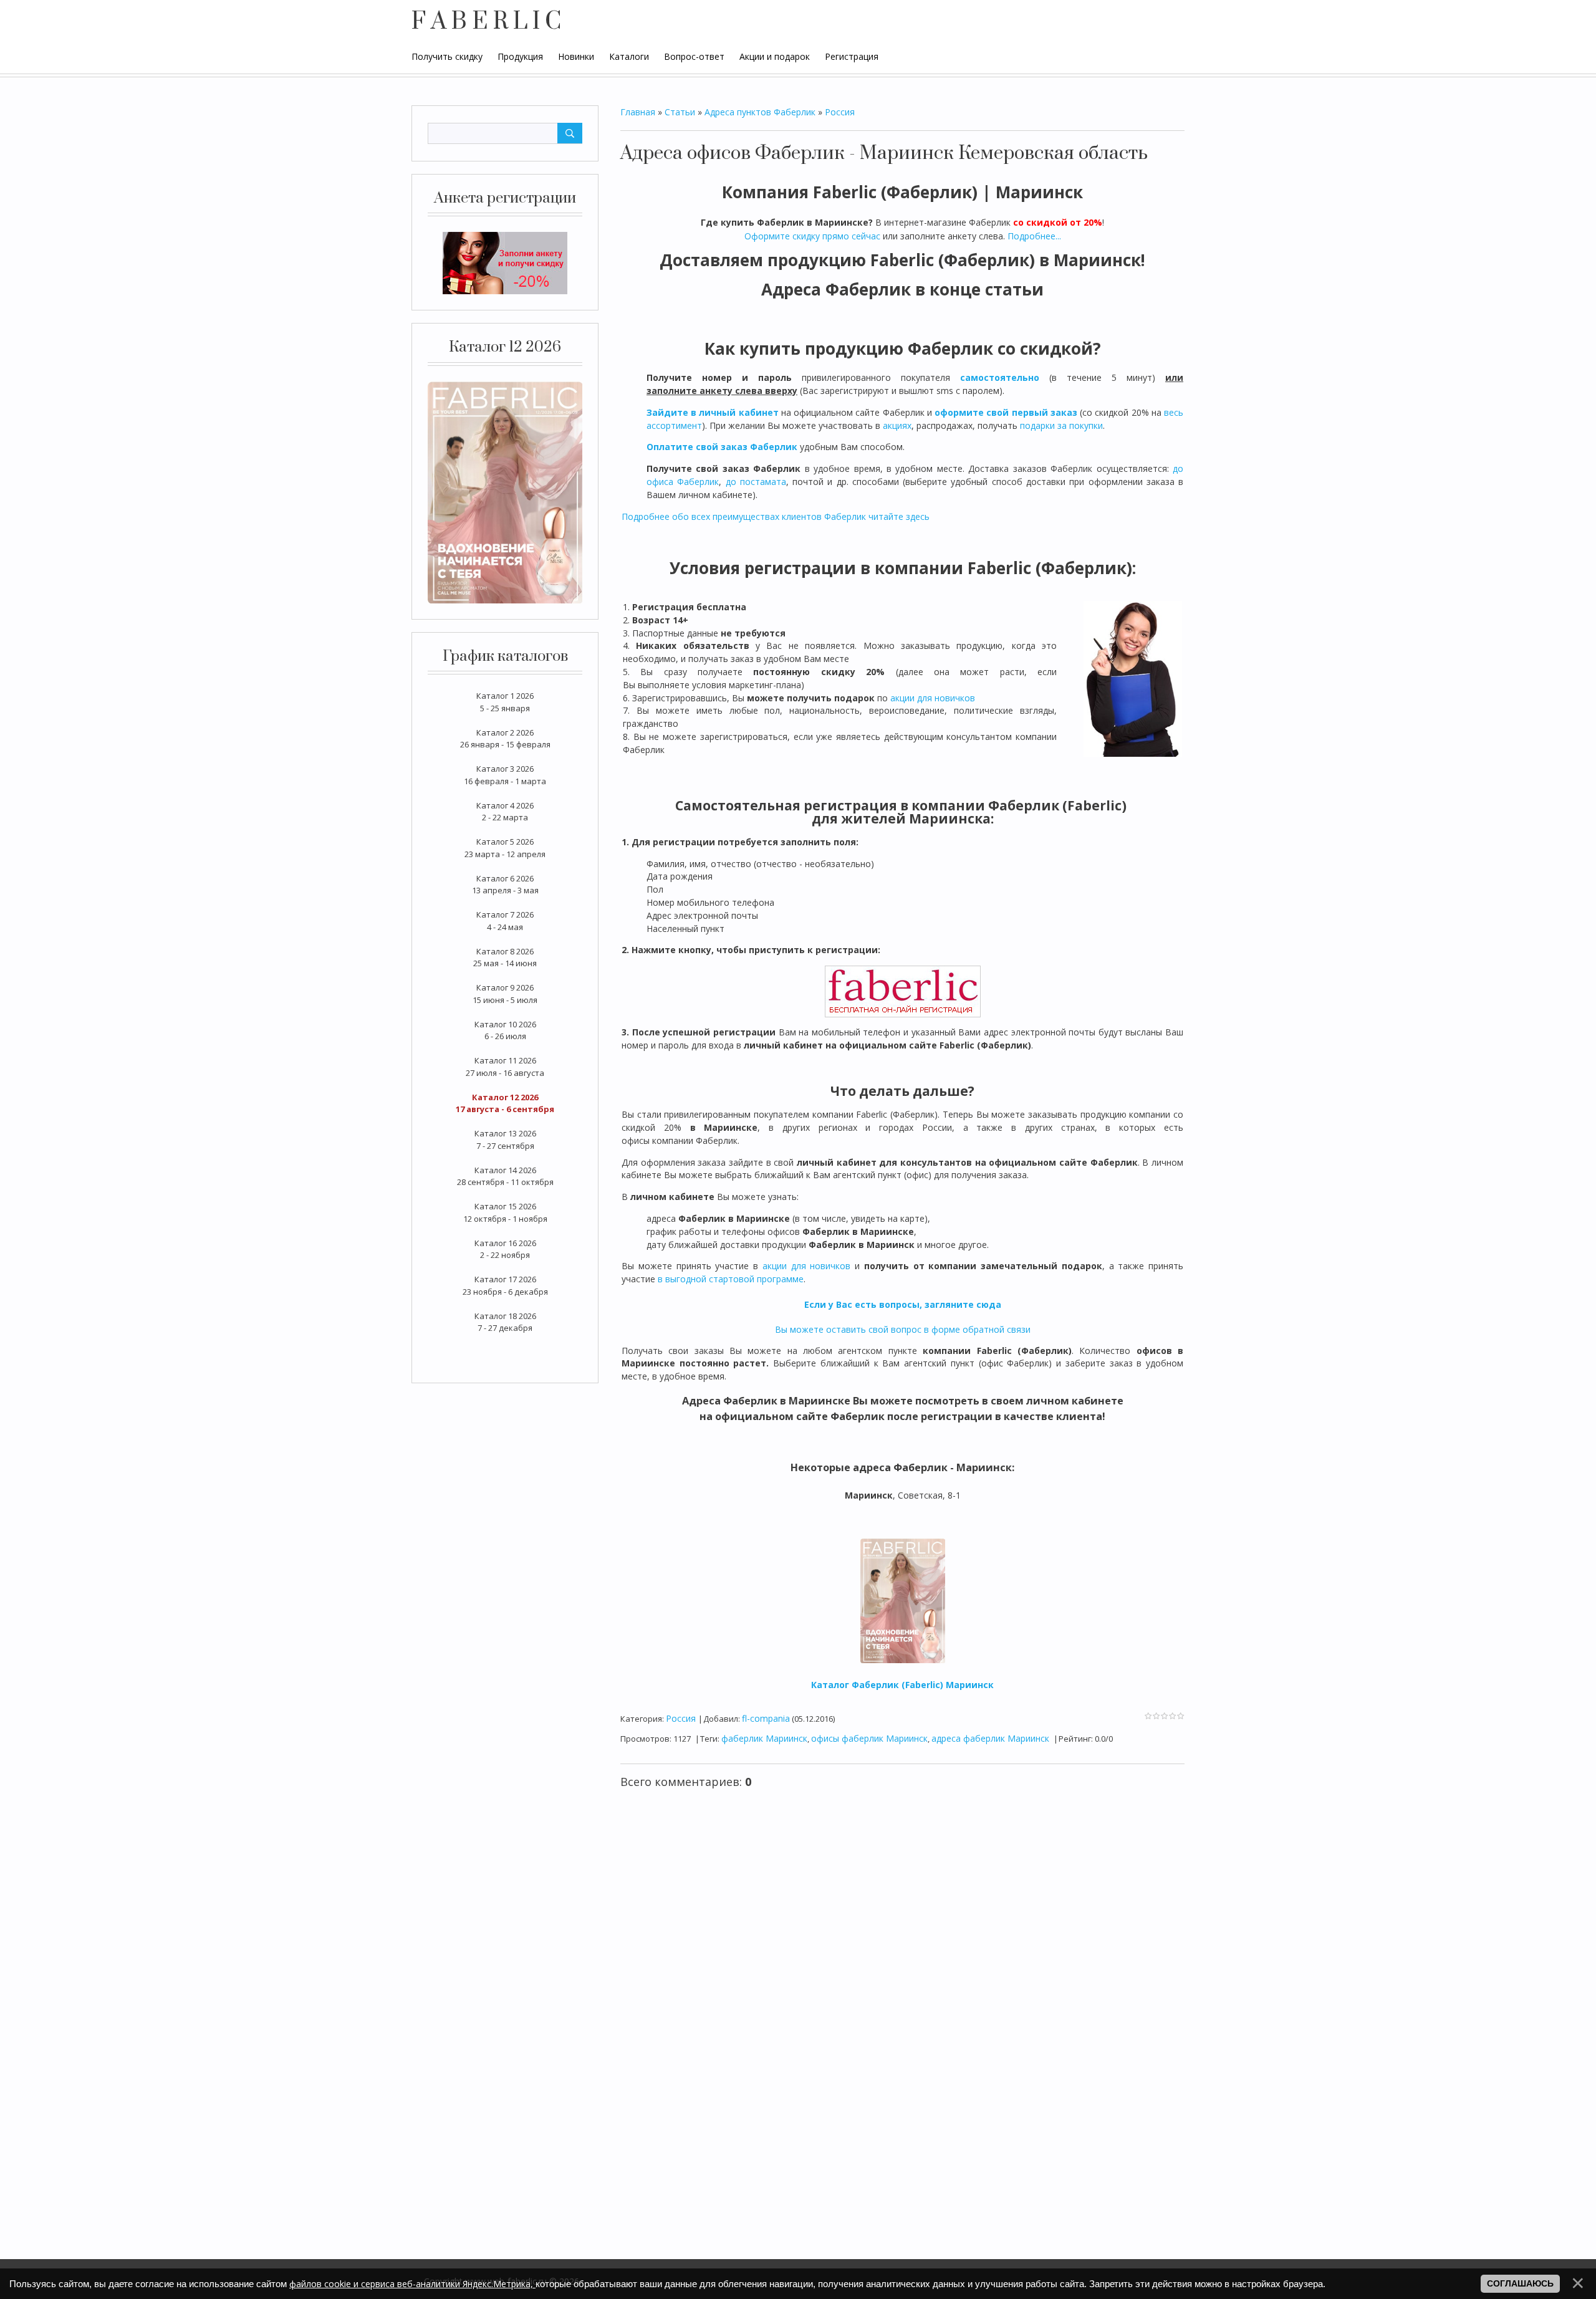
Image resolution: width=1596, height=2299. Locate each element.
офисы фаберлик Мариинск (869, 1738)
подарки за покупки (1061, 425)
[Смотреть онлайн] (505, 491)
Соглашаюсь (1520, 2283)
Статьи (680, 112)
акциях (897, 425)
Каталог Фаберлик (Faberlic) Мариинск (902, 1685)
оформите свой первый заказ (1006, 412)
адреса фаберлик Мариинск (990, 1738)
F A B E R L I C (486, 22)
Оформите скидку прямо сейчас (812, 236)
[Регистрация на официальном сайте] (505, 262)
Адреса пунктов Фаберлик (760, 112)
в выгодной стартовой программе (731, 1279)
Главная (638, 112)
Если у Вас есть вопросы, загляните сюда (903, 1304)
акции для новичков (933, 698)
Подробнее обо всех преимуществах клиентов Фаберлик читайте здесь (776, 516)
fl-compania (766, 1718)
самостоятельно (1000, 377)
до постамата (756, 482)
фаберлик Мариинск (764, 1738)
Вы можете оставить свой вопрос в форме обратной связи (903, 1329)
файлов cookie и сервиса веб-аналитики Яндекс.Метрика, (412, 2284)
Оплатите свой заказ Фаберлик (722, 447)
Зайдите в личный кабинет (713, 412)
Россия (840, 112)
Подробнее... (1034, 236)
